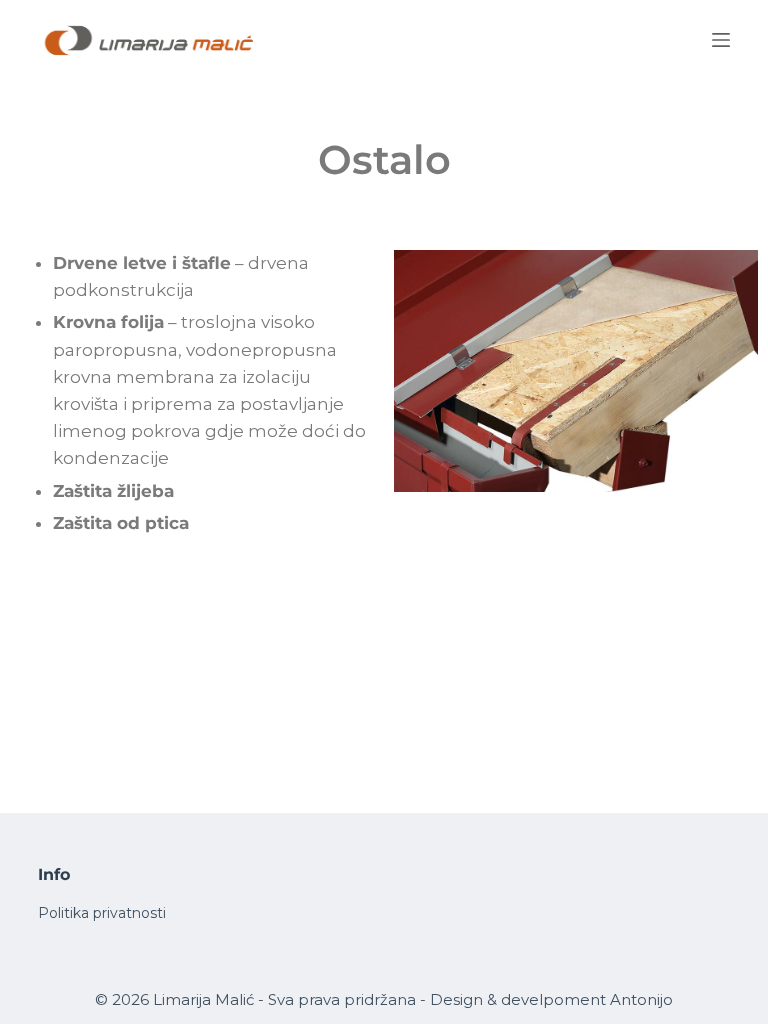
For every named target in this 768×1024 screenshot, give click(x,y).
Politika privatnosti (102, 913)
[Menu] (721, 40)
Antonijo (641, 999)
